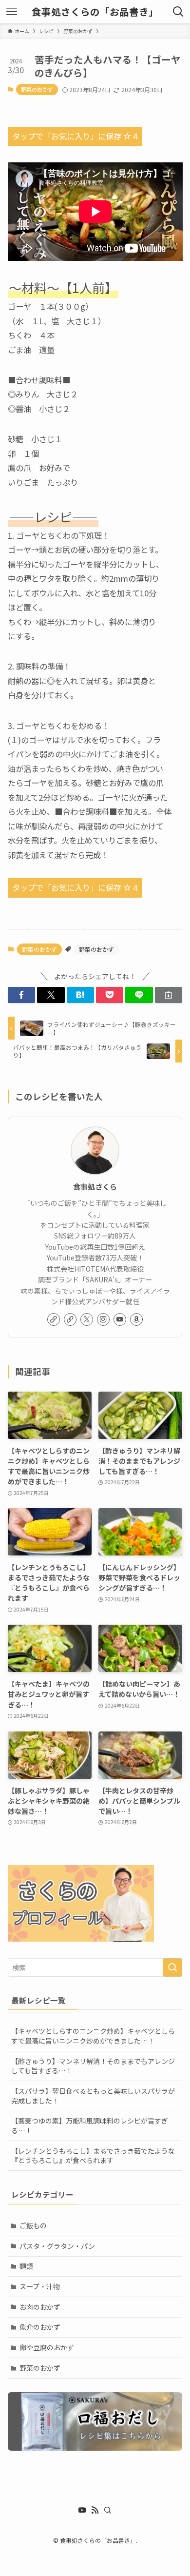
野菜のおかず (37, 89)
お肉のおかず (40, 2307)
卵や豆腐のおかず (47, 2347)
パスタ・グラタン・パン (57, 2246)
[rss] (95, 2510)
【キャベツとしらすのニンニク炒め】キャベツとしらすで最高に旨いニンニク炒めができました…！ (93, 2036)
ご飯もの (33, 2225)
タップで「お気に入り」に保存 (75, 136)
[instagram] (103, 1319)
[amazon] (136, 1319)
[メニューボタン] (12, 12)
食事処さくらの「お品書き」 (95, 12)
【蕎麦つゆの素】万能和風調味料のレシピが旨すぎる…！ (90, 2125)
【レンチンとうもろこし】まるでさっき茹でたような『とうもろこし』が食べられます (93, 2156)
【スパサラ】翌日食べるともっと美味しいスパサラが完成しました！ (93, 2096)
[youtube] (120, 1319)
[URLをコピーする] (169, 995)
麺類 (26, 2266)
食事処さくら (95, 1187)
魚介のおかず (40, 2327)
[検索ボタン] (178, 12)
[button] (21, 995)
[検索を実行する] (172, 1967)
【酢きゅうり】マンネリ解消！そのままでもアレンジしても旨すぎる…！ (93, 2066)
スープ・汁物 (40, 2286)
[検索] (108, 2510)
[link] (54, 1319)
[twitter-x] (87, 1319)
